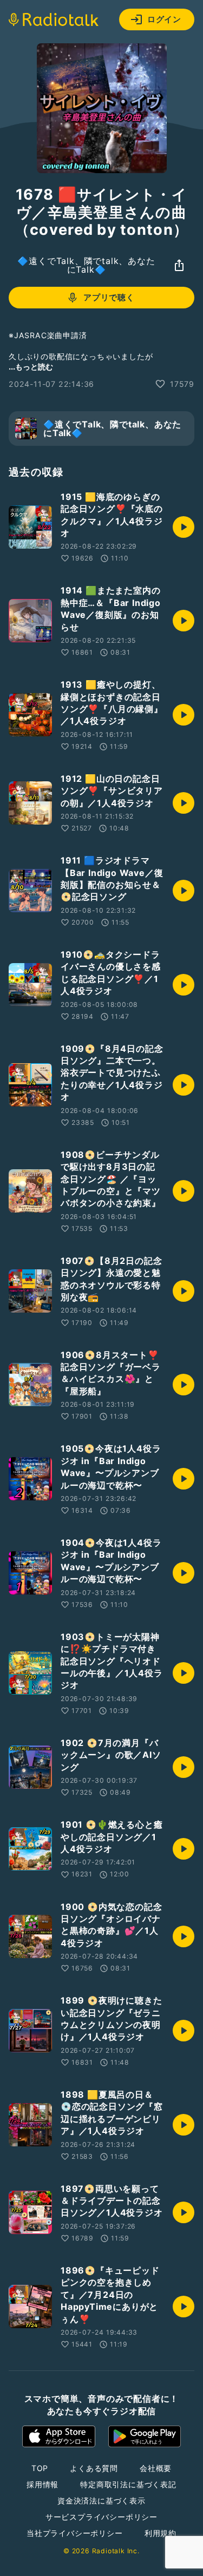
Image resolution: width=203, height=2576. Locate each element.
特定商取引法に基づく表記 (128, 2484)
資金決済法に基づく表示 (101, 2501)
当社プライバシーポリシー (75, 2533)
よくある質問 (94, 2468)
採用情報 (42, 2484)
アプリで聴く (109, 297)
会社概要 (156, 2468)
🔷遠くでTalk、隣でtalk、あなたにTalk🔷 (86, 265)
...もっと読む (31, 367)
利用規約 (161, 2533)
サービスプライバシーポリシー (101, 2517)
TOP (40, 2468)
